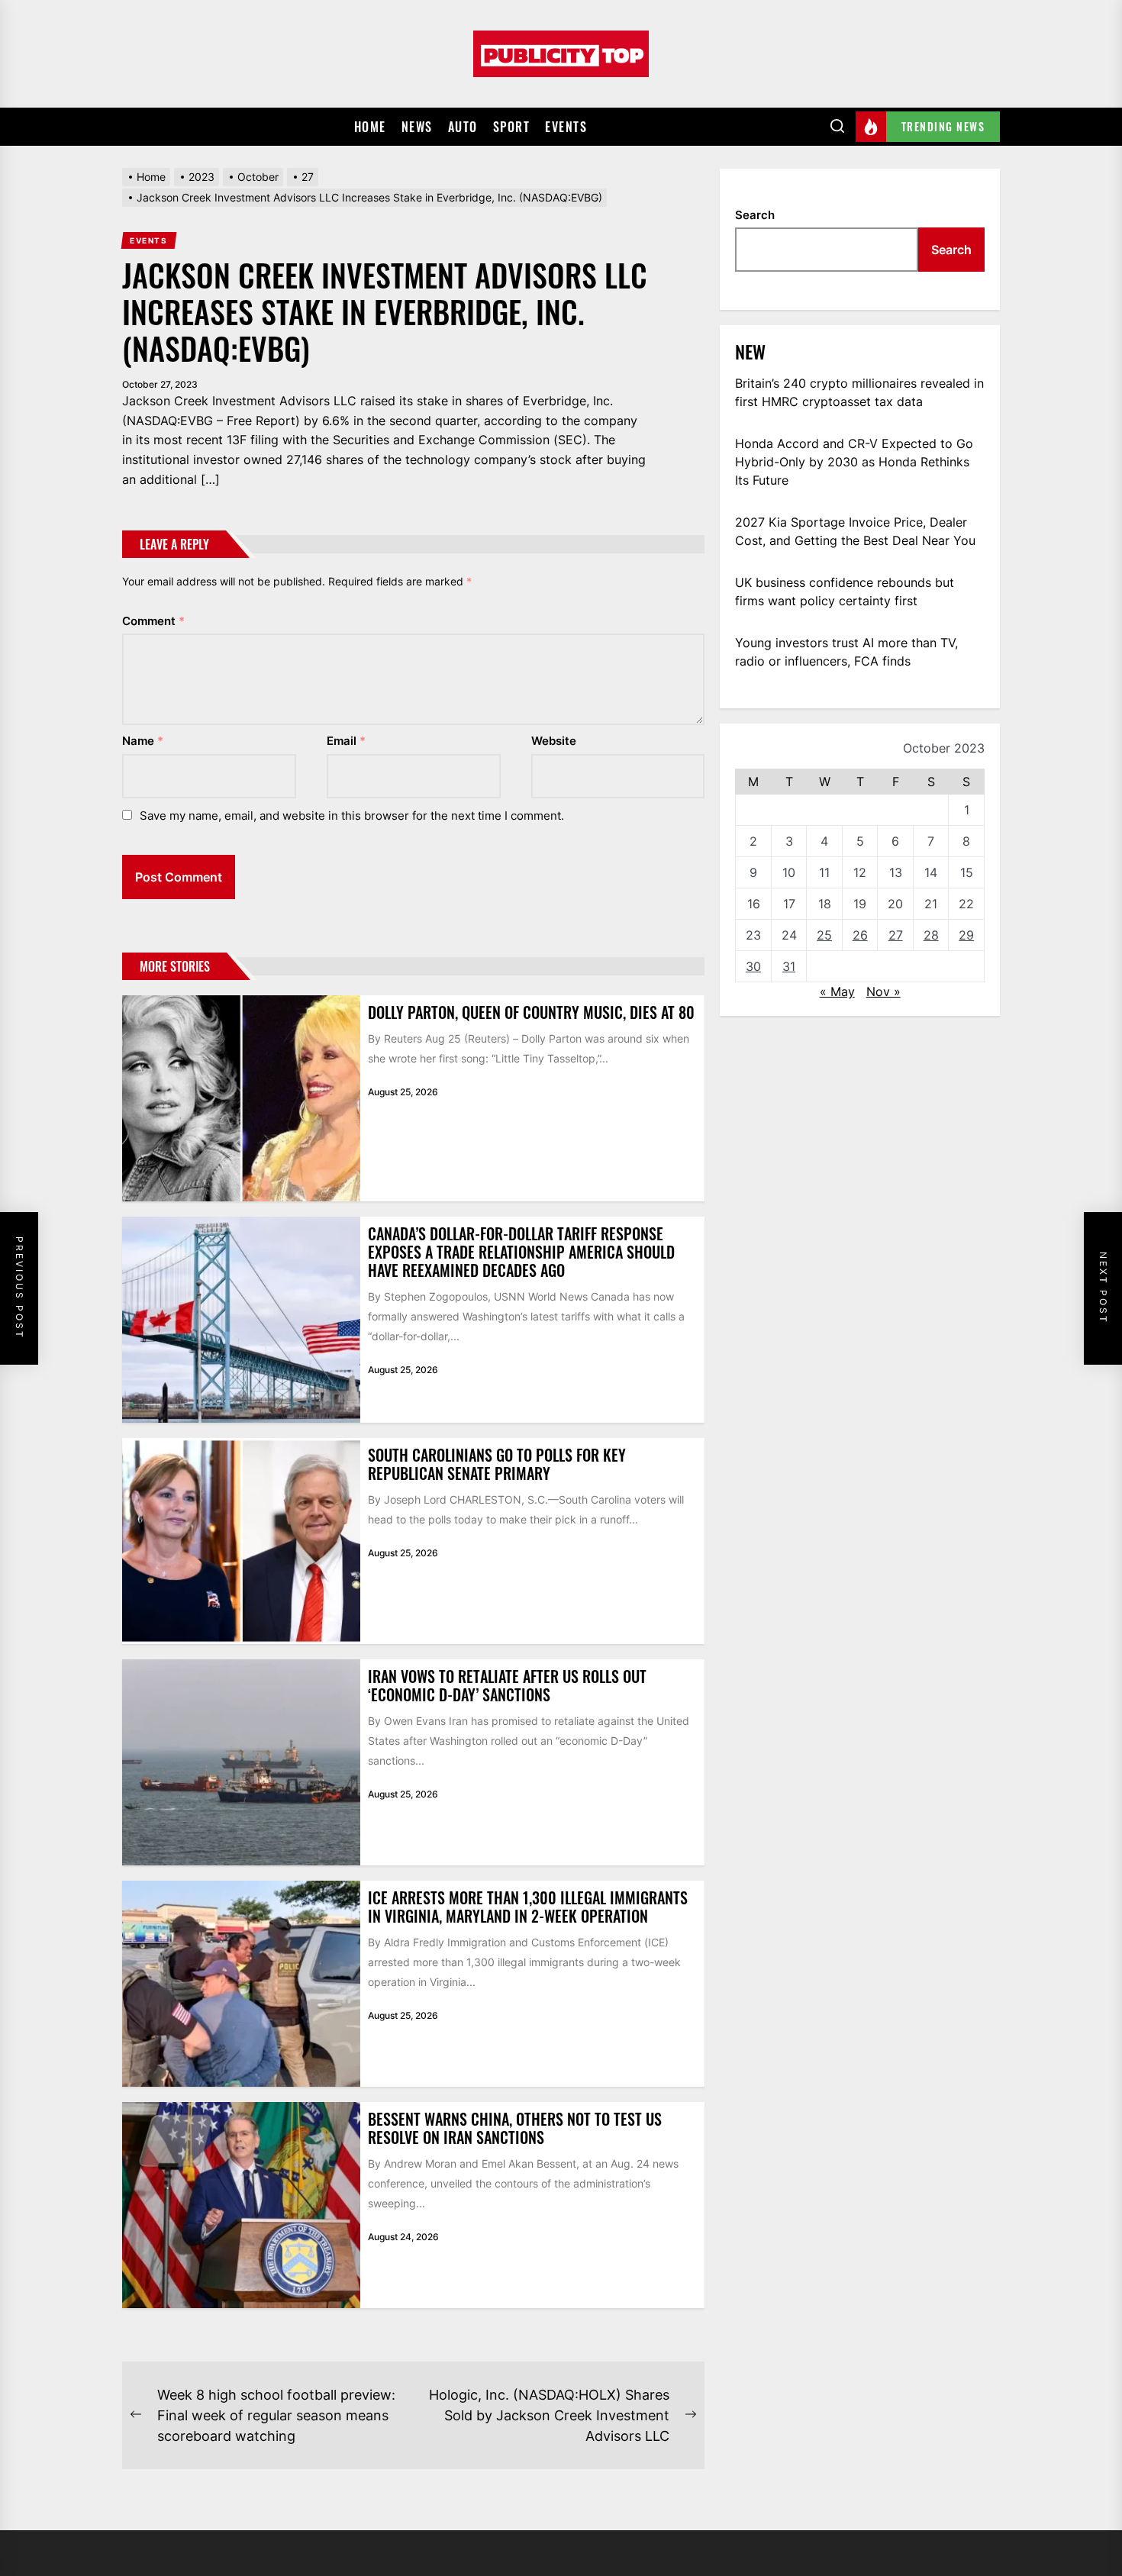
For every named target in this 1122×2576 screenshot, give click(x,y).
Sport (512, 127)
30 (753, 966)
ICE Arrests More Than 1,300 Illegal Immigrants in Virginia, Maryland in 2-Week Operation (528, 1907)
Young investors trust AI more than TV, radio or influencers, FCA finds (846, 652)
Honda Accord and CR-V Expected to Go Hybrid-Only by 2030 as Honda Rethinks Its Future (854, 462)
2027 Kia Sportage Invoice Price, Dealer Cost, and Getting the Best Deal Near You (855, 531)
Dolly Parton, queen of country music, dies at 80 (531, 1012)
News (417, 127)
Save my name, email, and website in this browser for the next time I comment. (352, 816)
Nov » (883, 991)
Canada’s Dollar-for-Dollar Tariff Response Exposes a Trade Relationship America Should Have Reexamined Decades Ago (521, 1252)
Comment (153, 621)
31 (789, 966)
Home (370, 127)
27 (896, 935)
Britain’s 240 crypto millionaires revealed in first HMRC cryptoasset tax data (859, 392)
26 (860, 935)
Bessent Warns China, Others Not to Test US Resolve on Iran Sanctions (515, 2128)
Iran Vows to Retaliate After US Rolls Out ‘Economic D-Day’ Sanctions (507, 1685)
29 (966, 935)
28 (931, 935)
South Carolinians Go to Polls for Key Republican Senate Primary (497, 1464)
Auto (463, 127)
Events (566, 127)
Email (346, 741)
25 (824, 935)
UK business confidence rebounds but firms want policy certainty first (845, 592)
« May (837, 991)
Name (143, 741)
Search (755, 215)
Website (554, 741)
